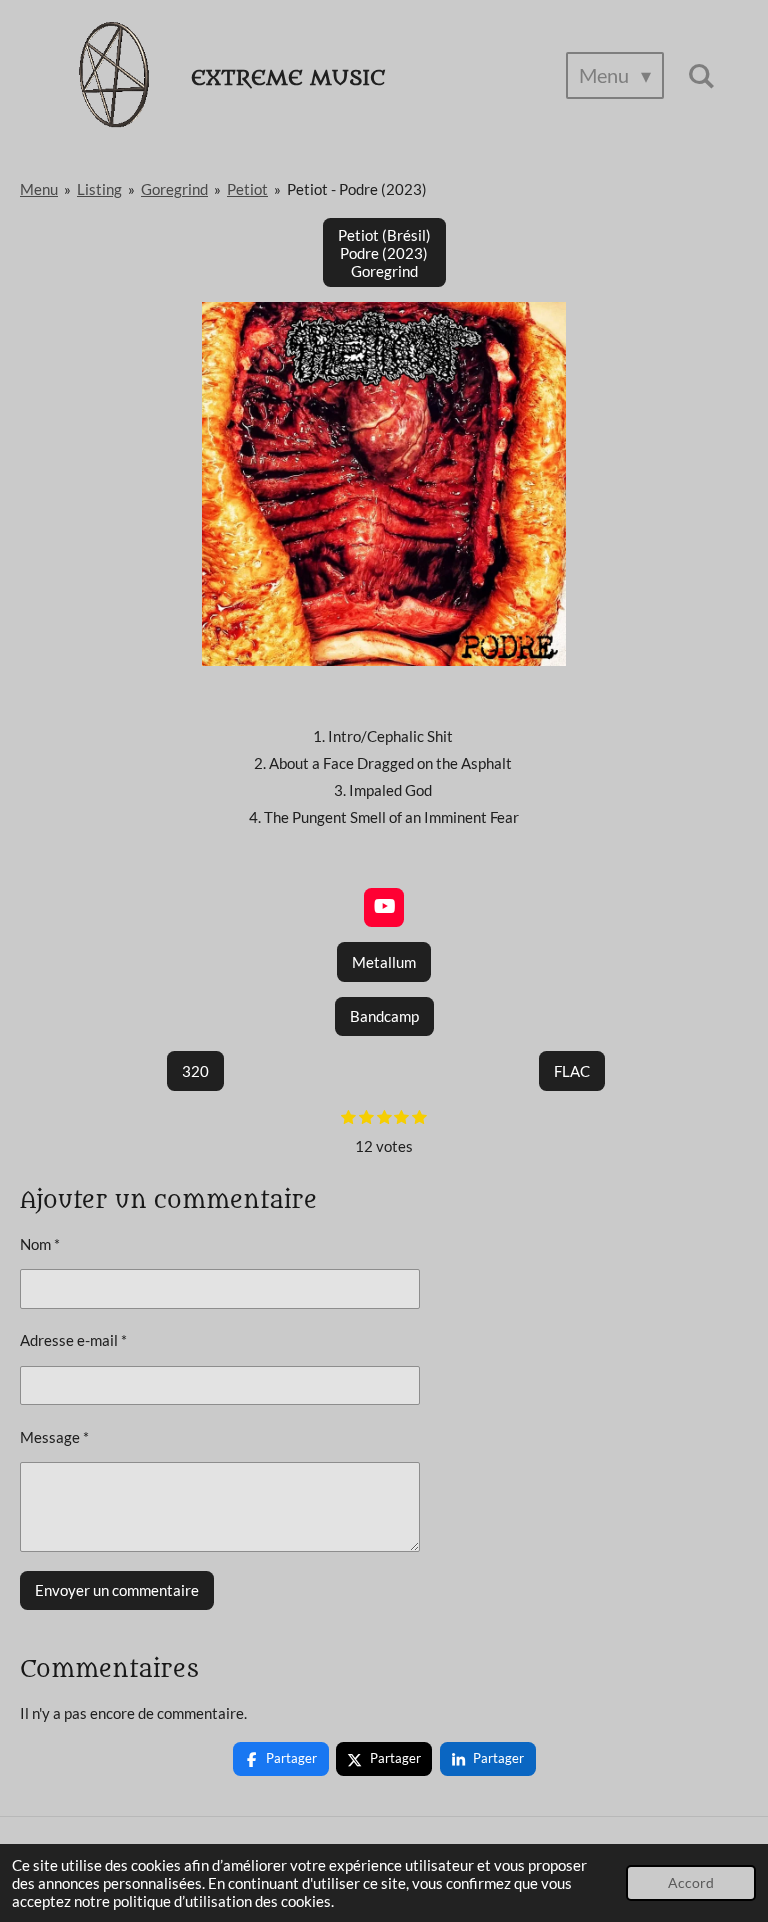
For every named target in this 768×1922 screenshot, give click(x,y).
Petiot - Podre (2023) (357, 189)
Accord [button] (691, 1883)
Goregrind (174, 189)
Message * (54, 1437)
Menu (39, 189)
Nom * (40, 1244)
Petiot (247, 189)
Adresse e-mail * (73, 1340)
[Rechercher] (701, 75)
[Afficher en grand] (384, 484)
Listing (99, 189)
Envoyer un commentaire (117, 1590)
